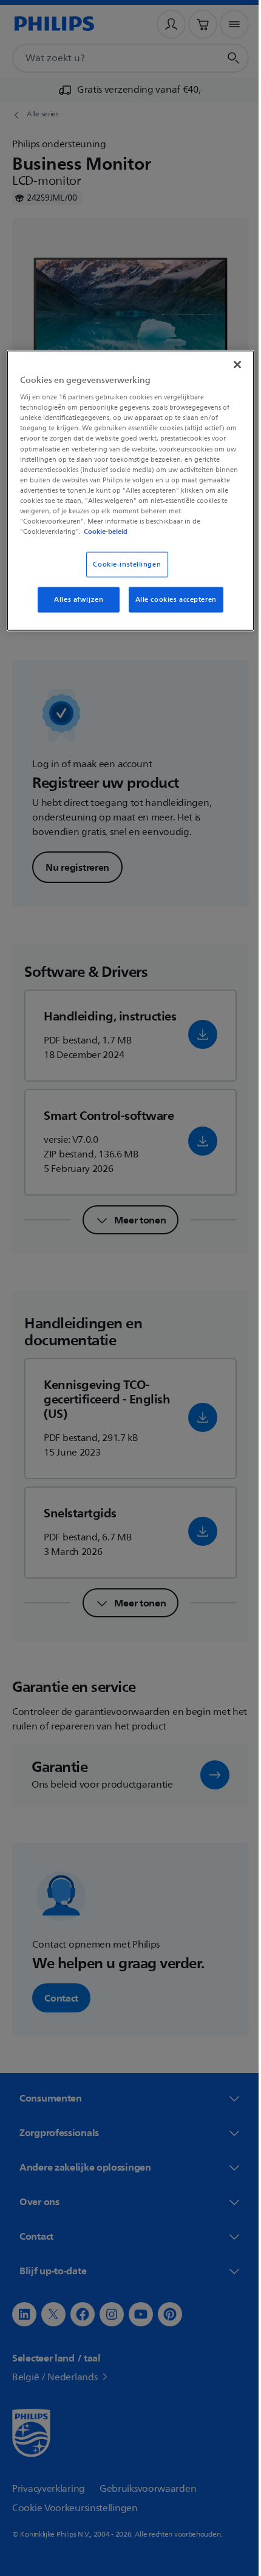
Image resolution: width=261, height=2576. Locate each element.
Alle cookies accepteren (171, 600)
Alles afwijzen (74, 600)
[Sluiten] (229, 364)
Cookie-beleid (115, 531)
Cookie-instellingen (123, 564)
